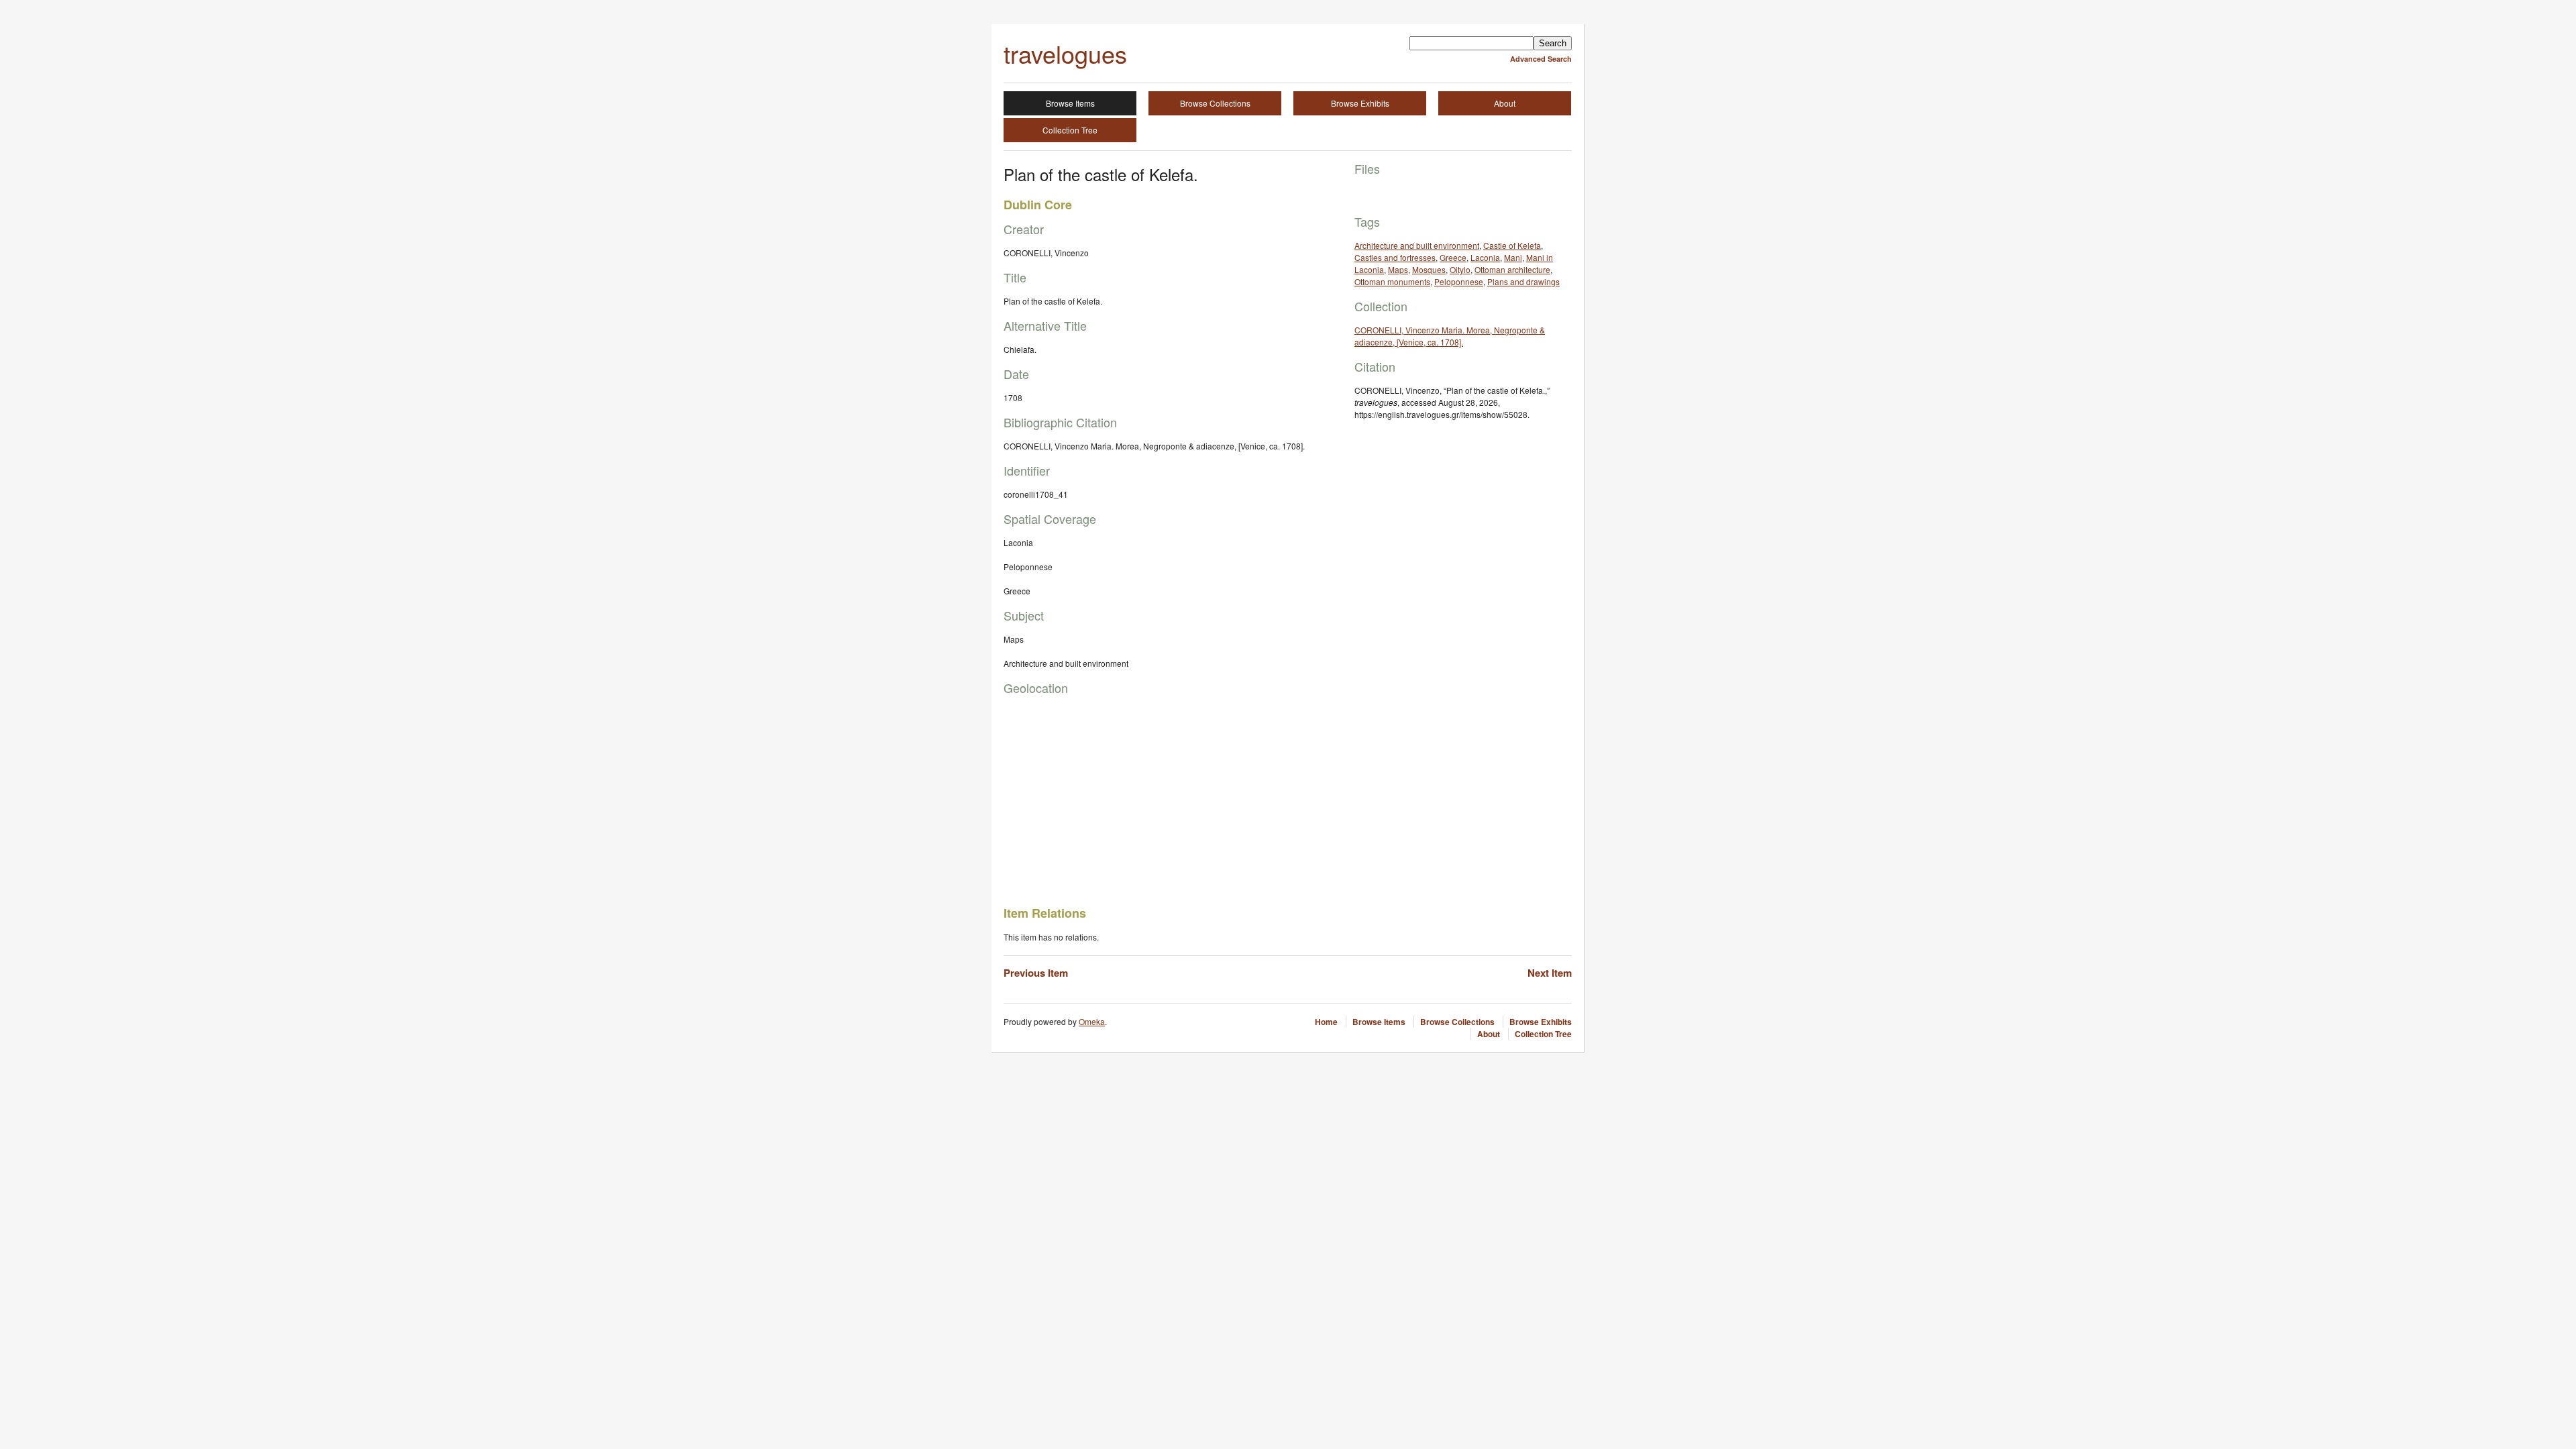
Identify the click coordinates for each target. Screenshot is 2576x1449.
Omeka (1092, 1021)
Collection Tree (1070, 130)
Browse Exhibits (1360, 103)
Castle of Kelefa (1512, 245)
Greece (1453, 257)
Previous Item (1036, 973)
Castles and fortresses (1395, 257)
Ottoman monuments (1392, 281)
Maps (1398, 269)
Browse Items (1070, 103)
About (1505, 103)
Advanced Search (1541, 59)
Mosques (1429, 269)
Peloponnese (1459, 281)
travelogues (1065, 53)
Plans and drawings (1523, 281)
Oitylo (1460, 269)
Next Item (1550, 973)
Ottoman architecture (1512, 269)
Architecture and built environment (1417, 245)
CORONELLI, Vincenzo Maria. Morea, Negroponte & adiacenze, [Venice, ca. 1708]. (1450, 336)
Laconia (1485, 257)
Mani (1513, 257)
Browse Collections (1215, 103)
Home (1326, 1022)
